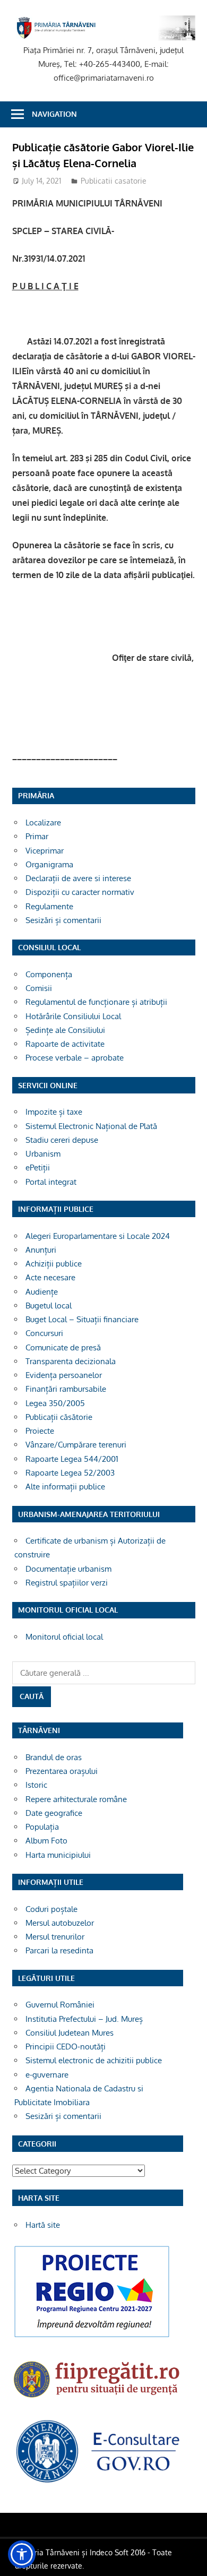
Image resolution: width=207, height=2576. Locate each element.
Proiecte (40, 1431)
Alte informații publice (65, 1487)
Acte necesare (50, 1277)
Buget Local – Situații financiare (82, 1319)
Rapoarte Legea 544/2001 (72, 1459)
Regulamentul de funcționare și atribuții (96, 1002)
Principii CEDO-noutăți (66, 2047)
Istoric (36, 1785)
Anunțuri (41, 1250)
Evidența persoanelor (64, 1375)
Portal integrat (51, 1182)
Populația (42, 1827)
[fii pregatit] (98, 2400)
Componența (49, 974)
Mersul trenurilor (55, 1937)
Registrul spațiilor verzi (67, 1583)
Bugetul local (49, 1306)
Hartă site (43, 2225)
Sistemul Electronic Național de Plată (91, 1126)
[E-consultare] (98, 2482)
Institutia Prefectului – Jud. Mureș (84, 2019)
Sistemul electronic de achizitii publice (94, 2060)
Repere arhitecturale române (76, 1799)
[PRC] (92, 2337)
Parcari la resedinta (59, 1950)
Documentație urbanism (68, 1569)
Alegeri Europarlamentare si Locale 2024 (98, 1236)
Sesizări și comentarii (63, 920)
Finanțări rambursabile (66, 1389)
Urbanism (43, 1154)
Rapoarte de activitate (65, 1044)
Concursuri (44, 1333)
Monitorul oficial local (64, 1637)
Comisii (39, 988)
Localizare (43, 822)
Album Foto (46, 1841)
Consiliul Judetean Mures (70, 2033)
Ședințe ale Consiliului (65, 1030)
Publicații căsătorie (59, 1417)
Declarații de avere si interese (78, 878)
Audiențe (42, 1292)
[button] (22, 2554)
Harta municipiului (58, 1855)
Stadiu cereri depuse (62, 1140)
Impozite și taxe (54, 1112)
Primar (37, 836)
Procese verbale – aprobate (75, 1058)
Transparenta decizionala (71, 1361)
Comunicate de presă (63, 1347)
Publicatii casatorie (114, 181)
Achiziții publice (54, 1264)
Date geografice (54, 1813)
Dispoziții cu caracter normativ (80, 892)
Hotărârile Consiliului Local (73, 1016)
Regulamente (49, 906)
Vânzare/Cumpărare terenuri (76, 1445)
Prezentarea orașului (62, 1771)
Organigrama (49, 864)
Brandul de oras (54, 1757)
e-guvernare (47, 2075)
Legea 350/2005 (55, 1403)
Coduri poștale (51, 1909)
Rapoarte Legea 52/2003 (70, 1473)
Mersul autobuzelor (60, 1923)
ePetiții (38, 1168)
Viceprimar (45, 851)
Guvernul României (60, 2005)
